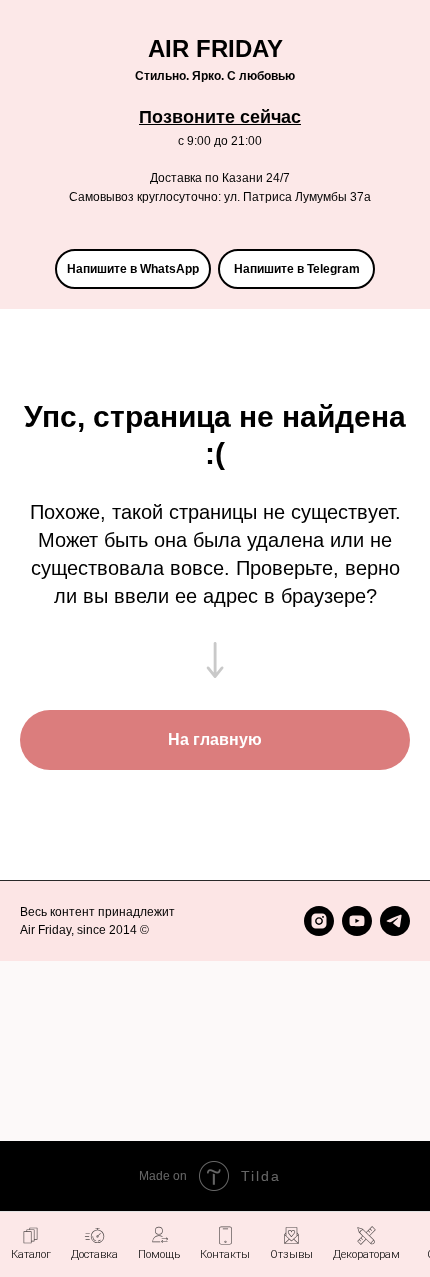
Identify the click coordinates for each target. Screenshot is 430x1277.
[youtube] (357, 921)
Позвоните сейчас (220, 117)
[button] (159, 1243)
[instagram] (319, 921)
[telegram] (395, 921)
